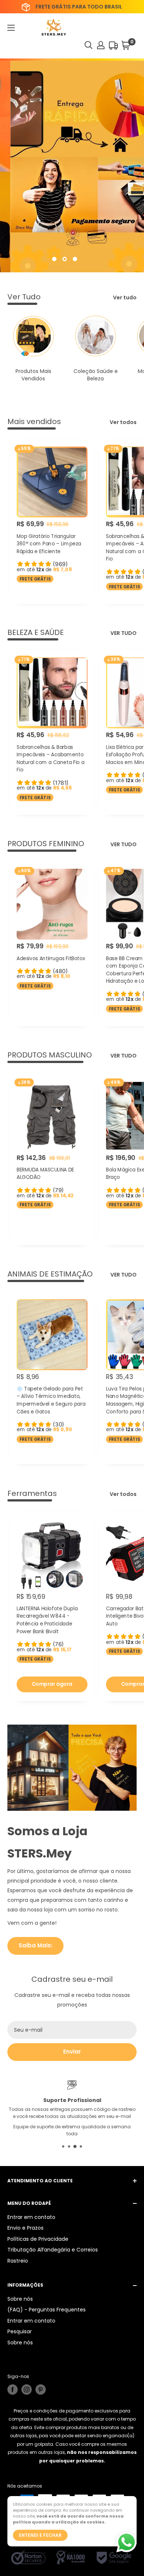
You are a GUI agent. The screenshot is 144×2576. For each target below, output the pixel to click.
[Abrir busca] (89, 45)
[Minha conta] (101, 45)
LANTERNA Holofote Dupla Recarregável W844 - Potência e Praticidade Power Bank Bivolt (47, 1620)
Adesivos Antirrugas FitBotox (51, 958)
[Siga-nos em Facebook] (13, 2390)
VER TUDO (124, 633)
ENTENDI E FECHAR (40, 2535)
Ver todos (123, 422)
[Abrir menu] (11, 28)
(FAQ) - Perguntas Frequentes (47, 2310)
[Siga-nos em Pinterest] (41, 2390)
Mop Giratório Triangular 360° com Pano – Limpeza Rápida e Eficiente (49, 544)
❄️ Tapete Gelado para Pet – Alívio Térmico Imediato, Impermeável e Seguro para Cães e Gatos (51, 1400)
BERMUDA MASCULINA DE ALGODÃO (45, 1174)
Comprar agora (52, 1684)
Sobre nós (20, 2299)
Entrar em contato (31, 2217)
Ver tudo (125, 297)
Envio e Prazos (25, 2228)
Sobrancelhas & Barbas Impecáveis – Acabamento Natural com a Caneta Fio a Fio (50, 759)
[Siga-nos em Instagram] (27, 2390)
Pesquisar (20, 2331)
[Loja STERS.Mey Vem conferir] (72, 167)
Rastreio (18, 2261)
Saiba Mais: (35, 1945)
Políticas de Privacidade (38, 2239)
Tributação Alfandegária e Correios (53, 2250)
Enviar (72, 2052)
